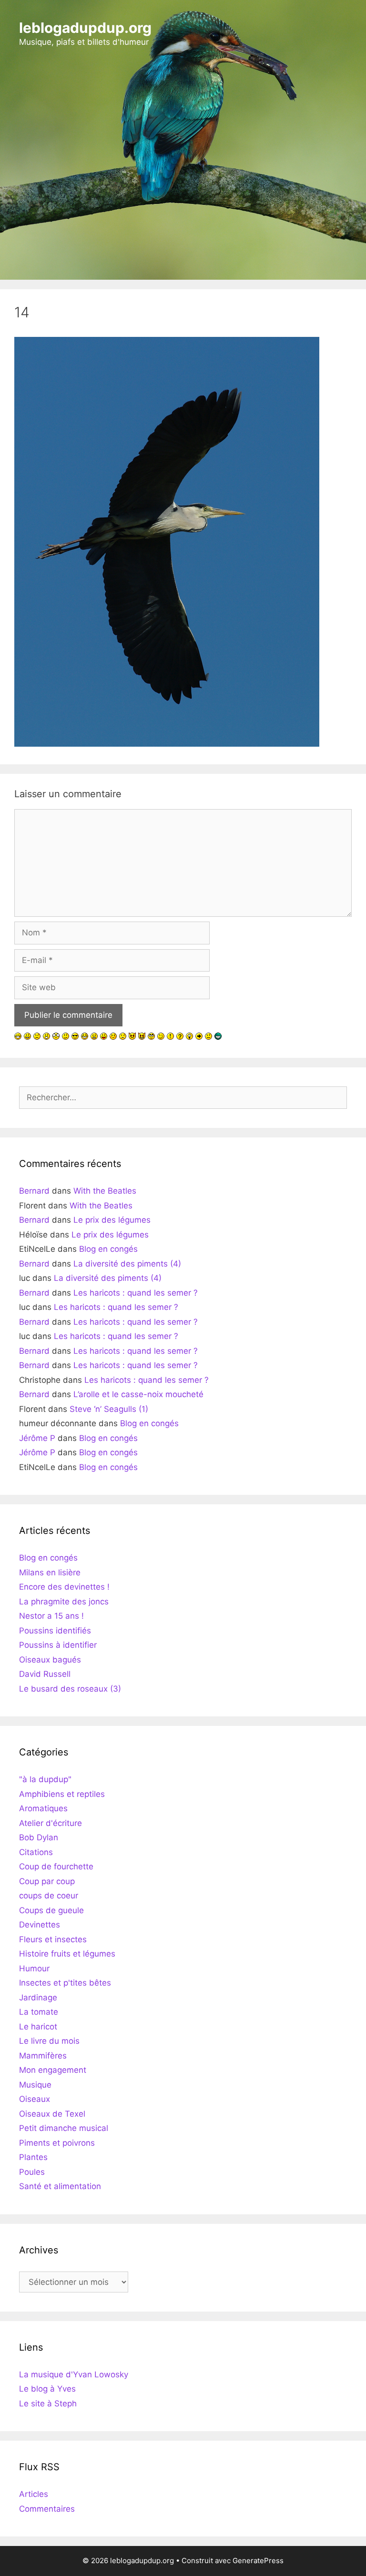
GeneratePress (258, 2561)
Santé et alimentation (60, 2186)
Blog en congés (108, 1249)
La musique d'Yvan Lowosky (74, 2374)
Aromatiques (43, 1808)
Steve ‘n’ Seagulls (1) (109, 1409)
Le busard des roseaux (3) (70, 1689)
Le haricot (38, 2027)
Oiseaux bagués (50, 1660)
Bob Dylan (39, 1837)
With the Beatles (105, 1191)
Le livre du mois (49, 2041)
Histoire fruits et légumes (67, 1954)
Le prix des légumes (112, 1220)
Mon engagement (53, 2070)
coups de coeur (49, 1896)
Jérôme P (37, 1438)
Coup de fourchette (56, 1866)
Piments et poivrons (57, 2143)
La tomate (39, 2012)
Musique (35, 2085)
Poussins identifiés (55, 1631)
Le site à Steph (48, 2404)
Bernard (34, 1191)
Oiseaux (35, 2099)
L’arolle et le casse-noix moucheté (138, 1394)
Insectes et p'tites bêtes (65, 1983)
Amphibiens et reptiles (62, 1794)
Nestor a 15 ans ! (51, 1616)
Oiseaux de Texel (52, 2114)
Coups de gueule (51, 1910)
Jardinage (38, 1998)
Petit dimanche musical (64, 2128)
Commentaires (47, 2509)
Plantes (33, 2157)
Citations (36, 1852)
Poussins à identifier (58, 1645)
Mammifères (43, 2056)
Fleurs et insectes (53, 1939)
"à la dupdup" (45, 1779)
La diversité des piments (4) (127, 1264)
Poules (32, 2172)
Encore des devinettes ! (64, 1587)
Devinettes (40, 1925)
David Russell (45, 1674)
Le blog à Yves (47, 2389)
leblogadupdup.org (85, 28)
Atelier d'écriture (51, 1823)
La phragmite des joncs (64, 1602)
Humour (34, 1968)
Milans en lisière (50, 1572)
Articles (34, 2494)
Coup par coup (47, 1881)
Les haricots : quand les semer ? (136, 1293)
